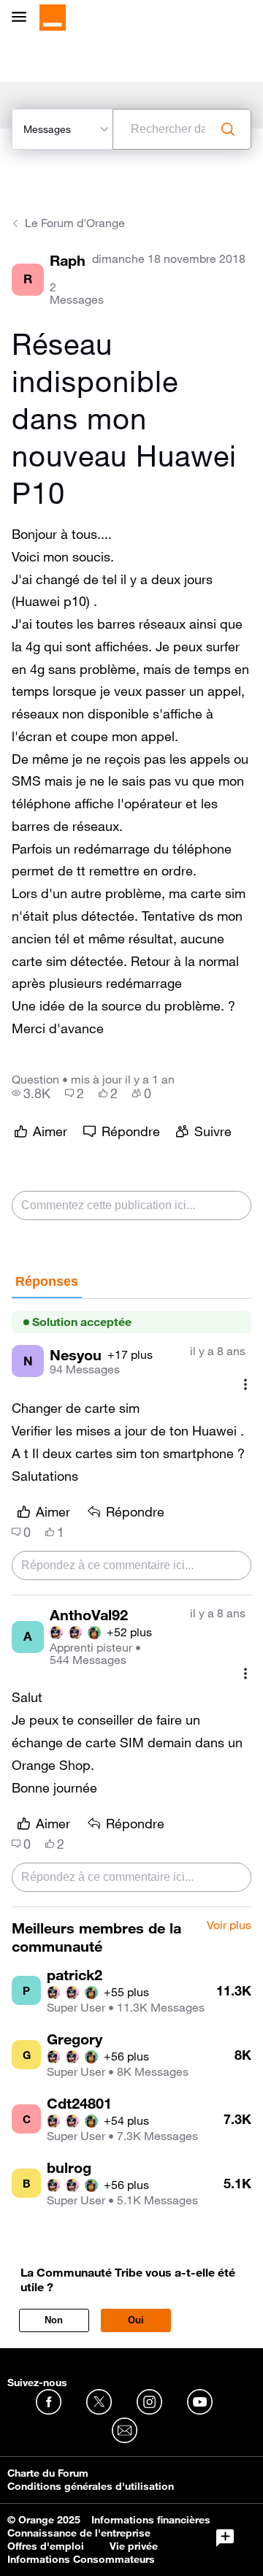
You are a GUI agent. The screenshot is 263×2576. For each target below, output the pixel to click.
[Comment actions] (245, 1384)
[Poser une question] (225, 2538)
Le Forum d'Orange (75, 223)
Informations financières (151, 2520)
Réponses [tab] (47, 1281)
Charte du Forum (48, 2473)
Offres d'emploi (46, 2546)
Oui (136, 2320)
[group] (31, 1093)
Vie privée (134, 2546)
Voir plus (229, 1925)
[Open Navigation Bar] (23, 18)
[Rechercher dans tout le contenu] (228, 129)
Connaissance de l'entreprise (79, 2533)
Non (54, 2320)
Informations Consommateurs (81, 2559)
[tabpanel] (131, 1603)
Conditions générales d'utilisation (91, 2486)
